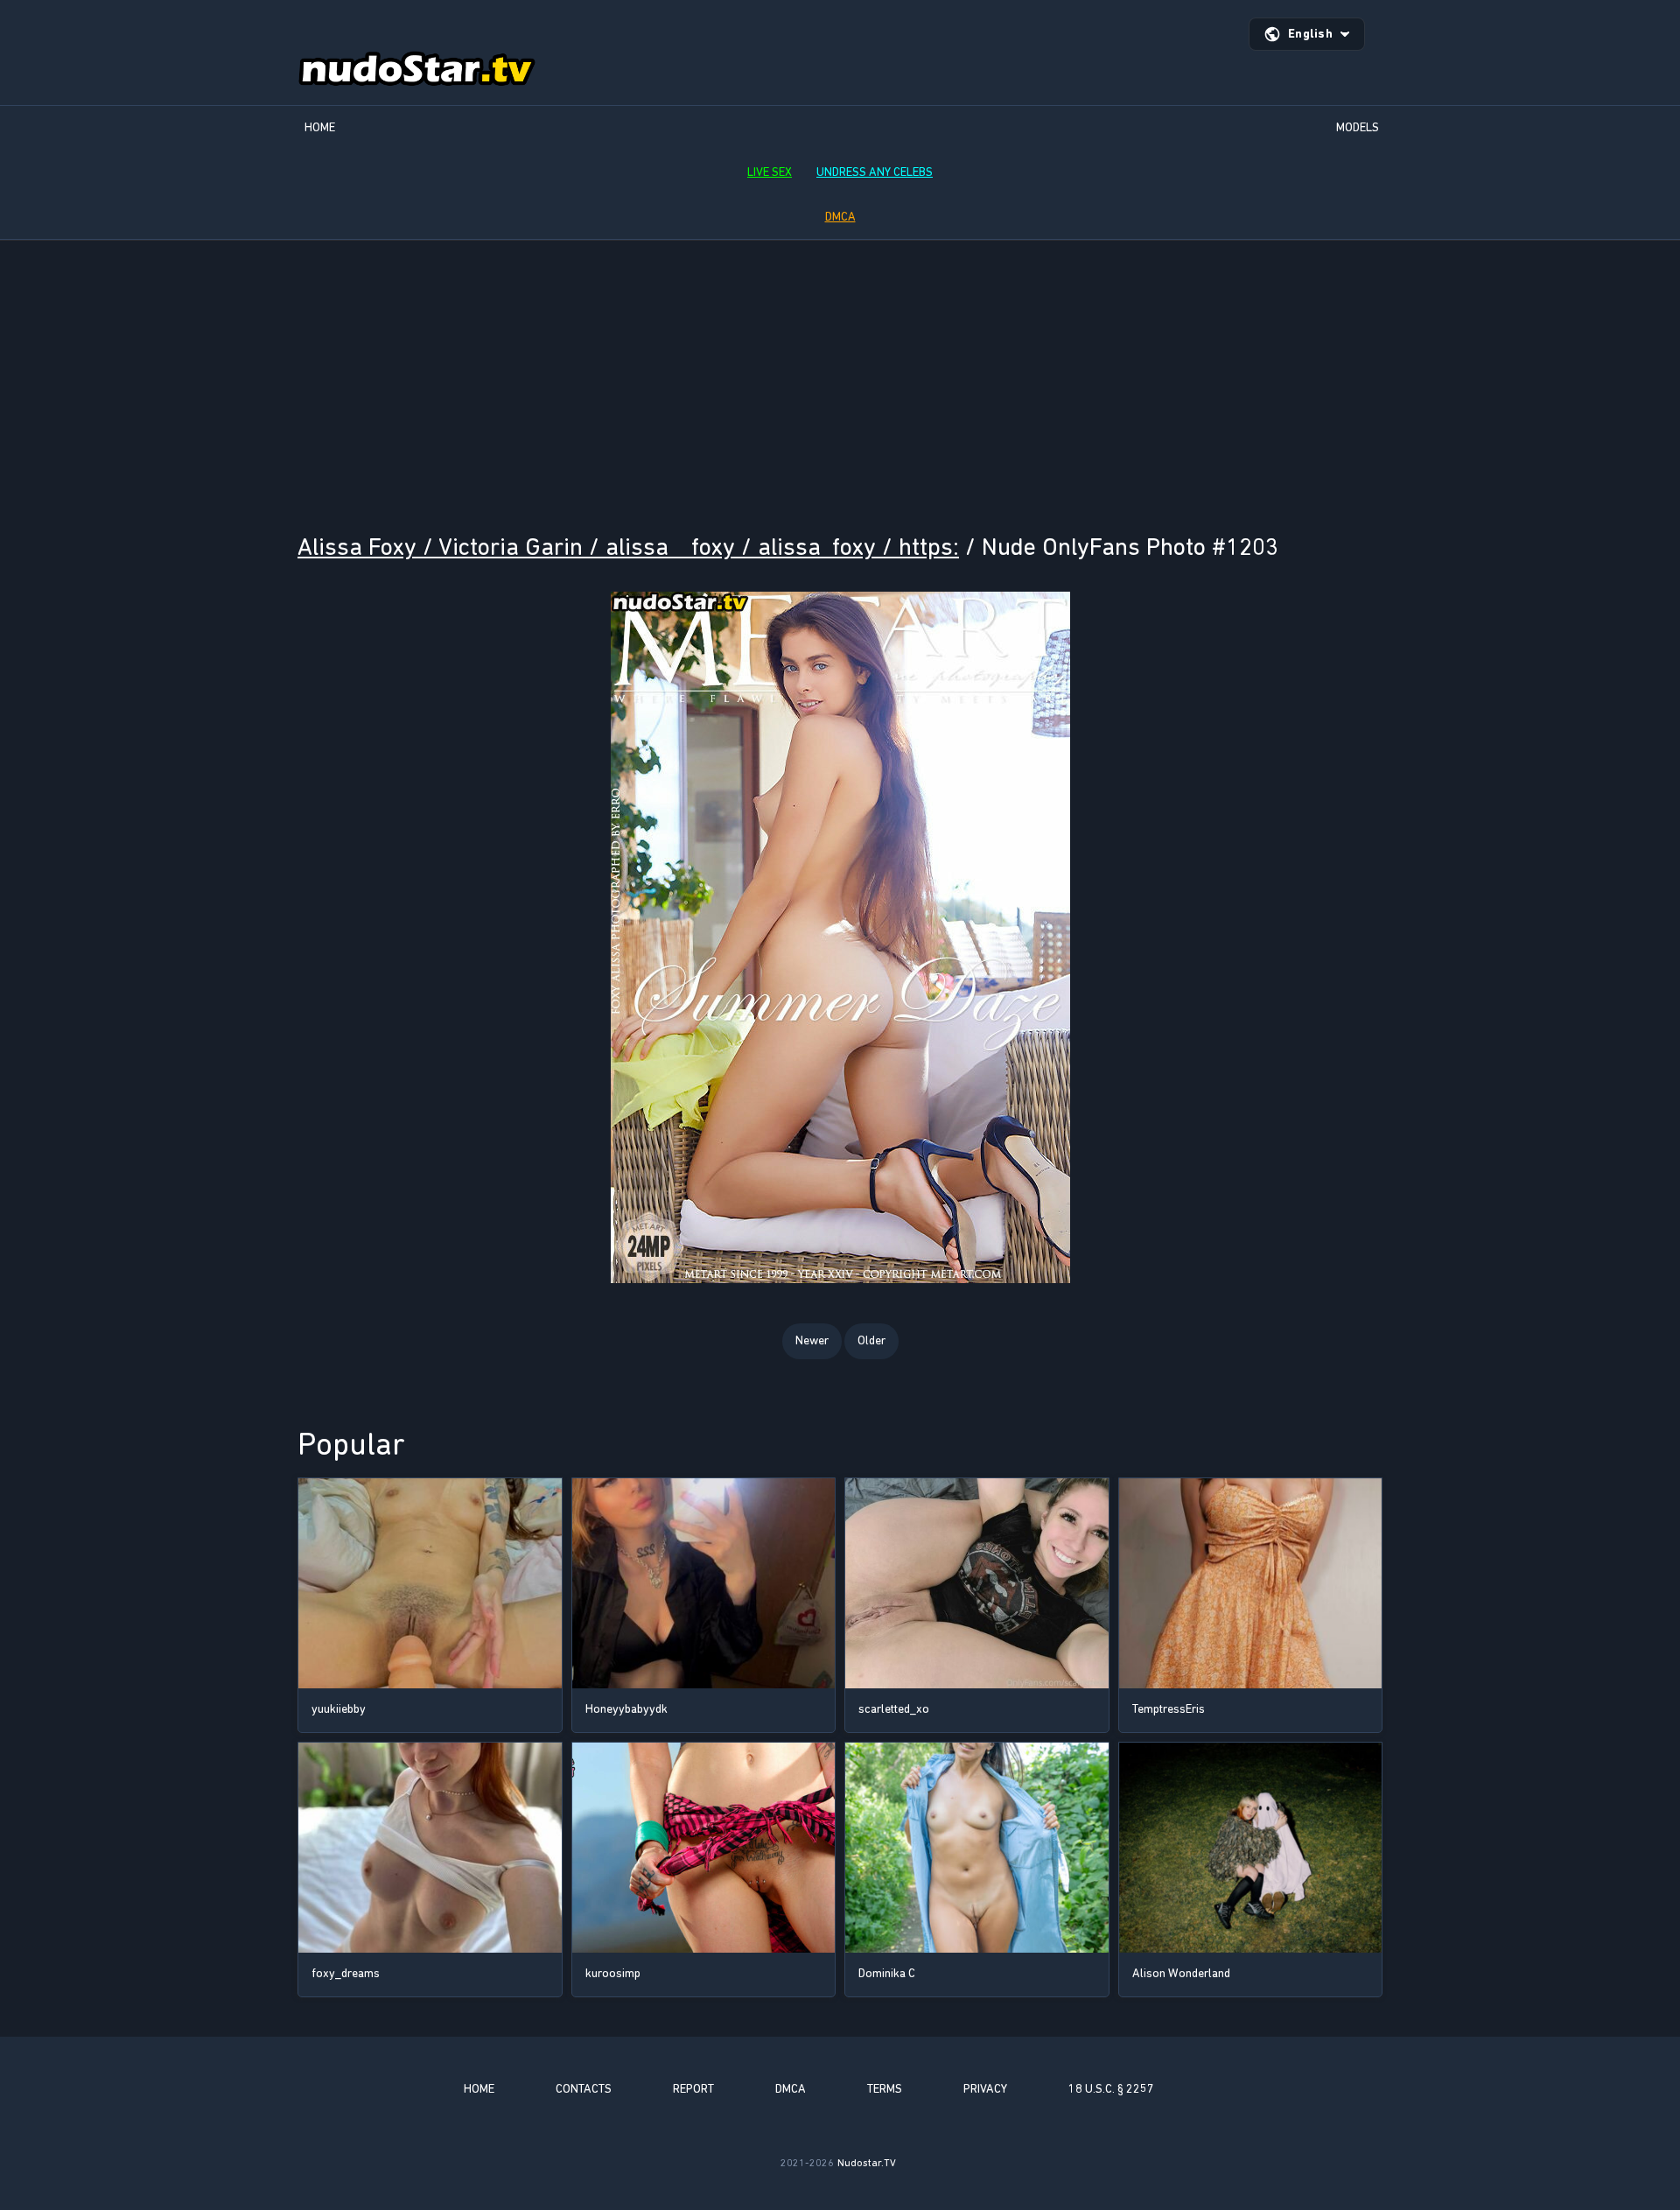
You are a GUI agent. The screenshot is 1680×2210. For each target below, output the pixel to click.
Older (871, 1340)
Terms (885, 2089)
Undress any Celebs (875, 172)
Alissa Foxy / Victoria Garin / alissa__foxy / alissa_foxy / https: (628, 547)
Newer (812, 1340)
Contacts (584, 2089)
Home (320, 127)
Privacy (985, 2089)
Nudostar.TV (867, 2163)
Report (693, 2089)
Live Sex (770, 172)
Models (1358, 127)
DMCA (840, 217)
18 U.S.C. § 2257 (1111, 2089)
